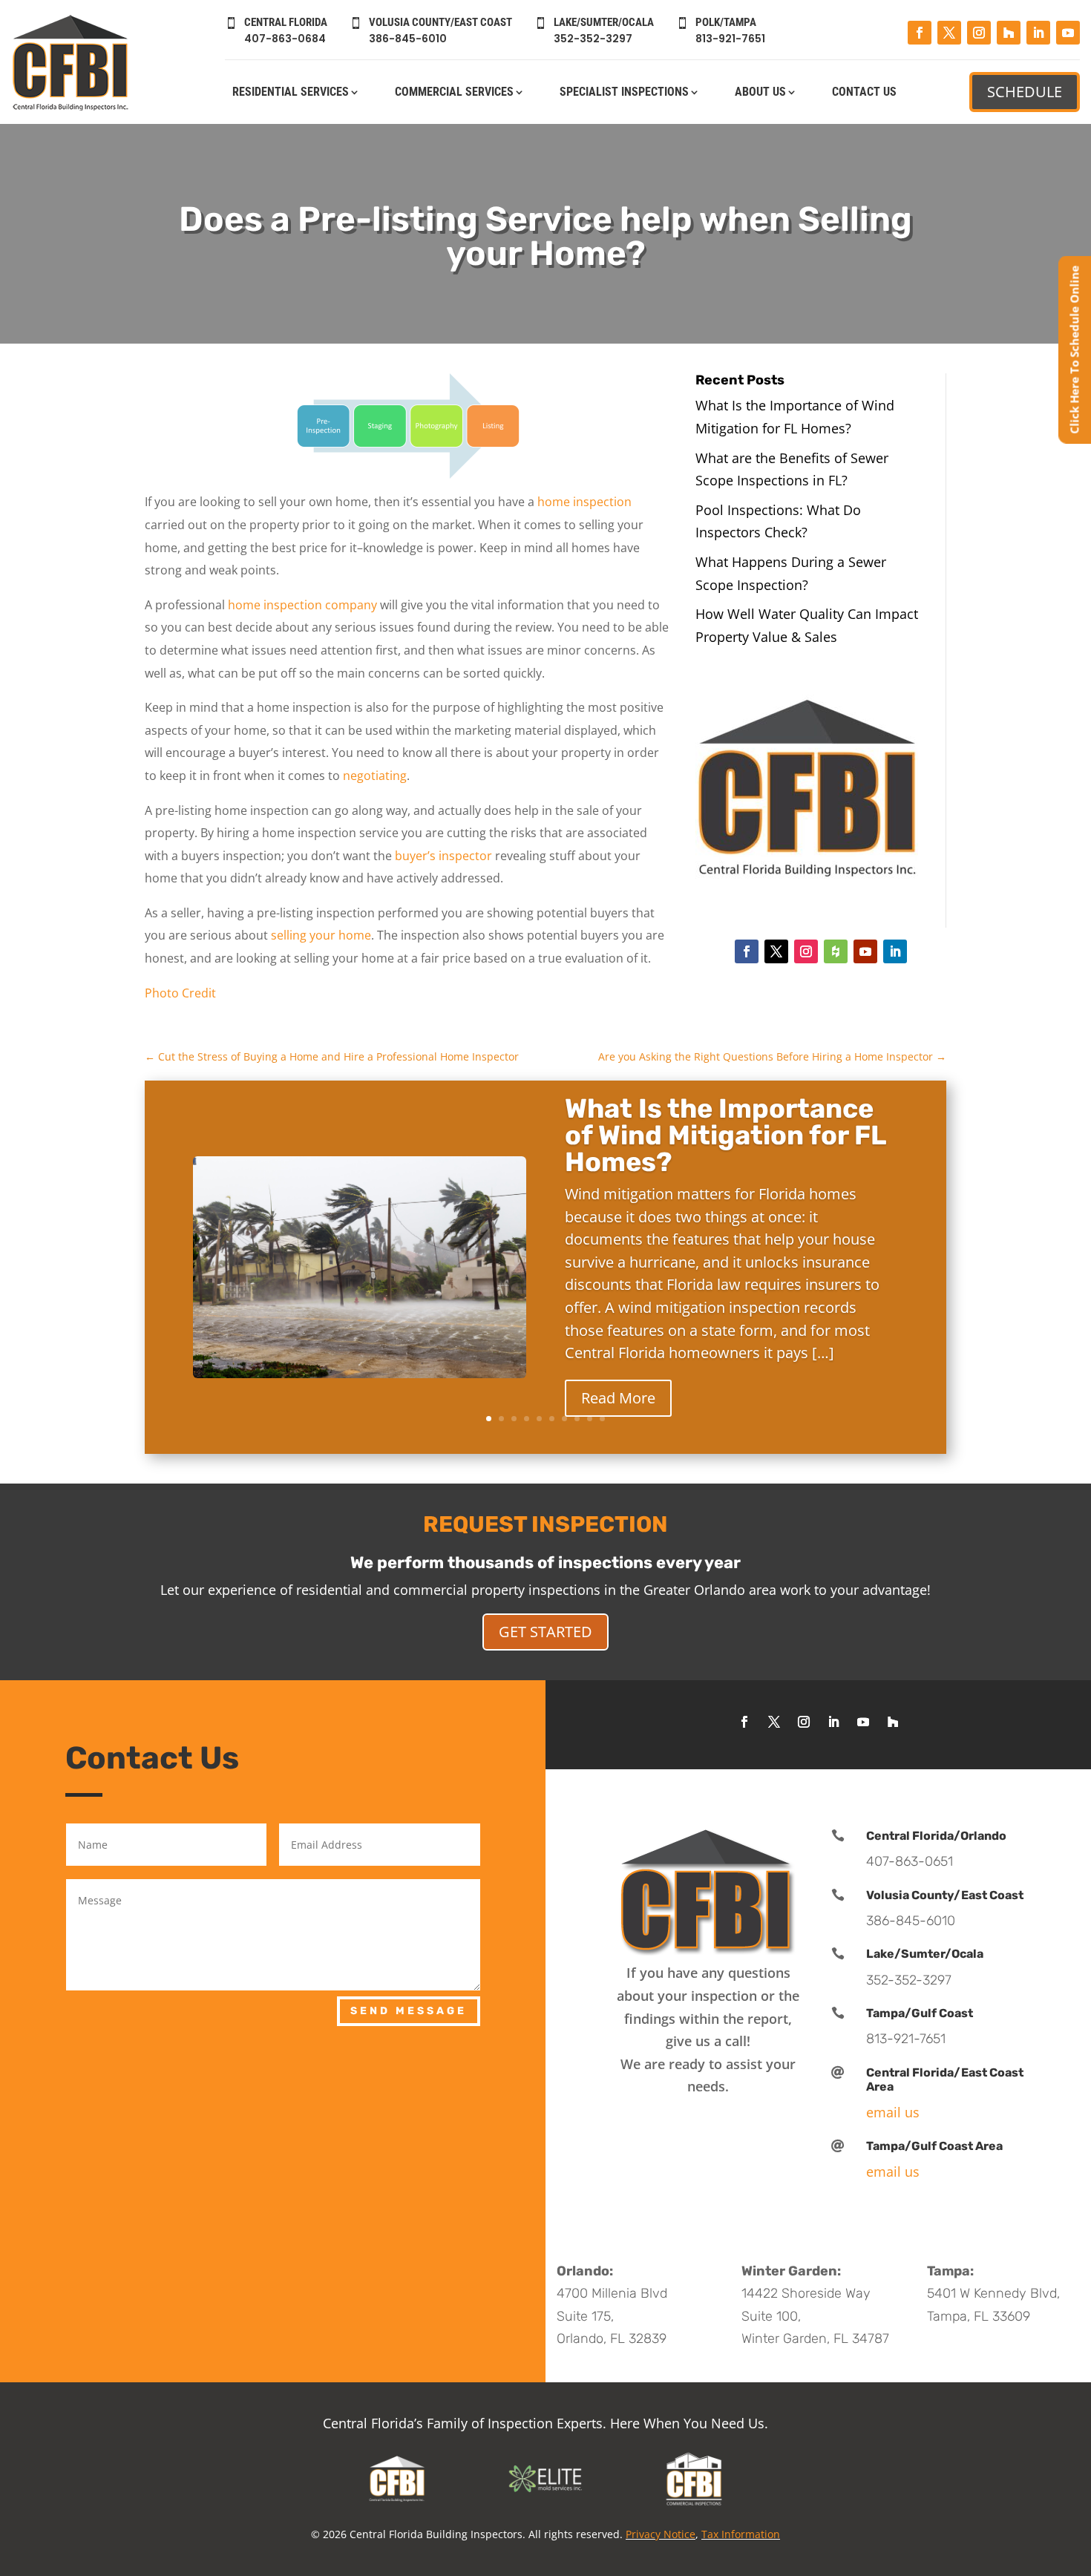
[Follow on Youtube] (1068, 33)
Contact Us (864, 93)
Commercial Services (454, 93)
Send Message (409, 2011)
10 (602, 1419)
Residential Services (291, 93)
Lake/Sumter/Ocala (925, 1954)
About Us (760, 93)
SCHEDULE (1025, 92)
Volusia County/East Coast (945, 1895)
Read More (618, 1398)
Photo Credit (180, 993)
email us (893, 2112)
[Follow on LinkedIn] (1038, 33)
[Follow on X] (949, 33)
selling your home (321, 935)
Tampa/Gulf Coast (920, 2013)
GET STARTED (545, 1632)
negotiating (375, 776)
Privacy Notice (661, 2534)
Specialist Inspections (624, 93)
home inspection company (302, 605)
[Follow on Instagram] (979, 33)
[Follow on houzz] (836, 951)
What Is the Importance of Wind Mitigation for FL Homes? (725, 1135)
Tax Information (741, 2534)
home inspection (584, 502)
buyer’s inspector (443, 856)
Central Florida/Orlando (936, 1836)
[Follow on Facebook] (920, 33)
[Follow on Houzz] (1009, 33)
